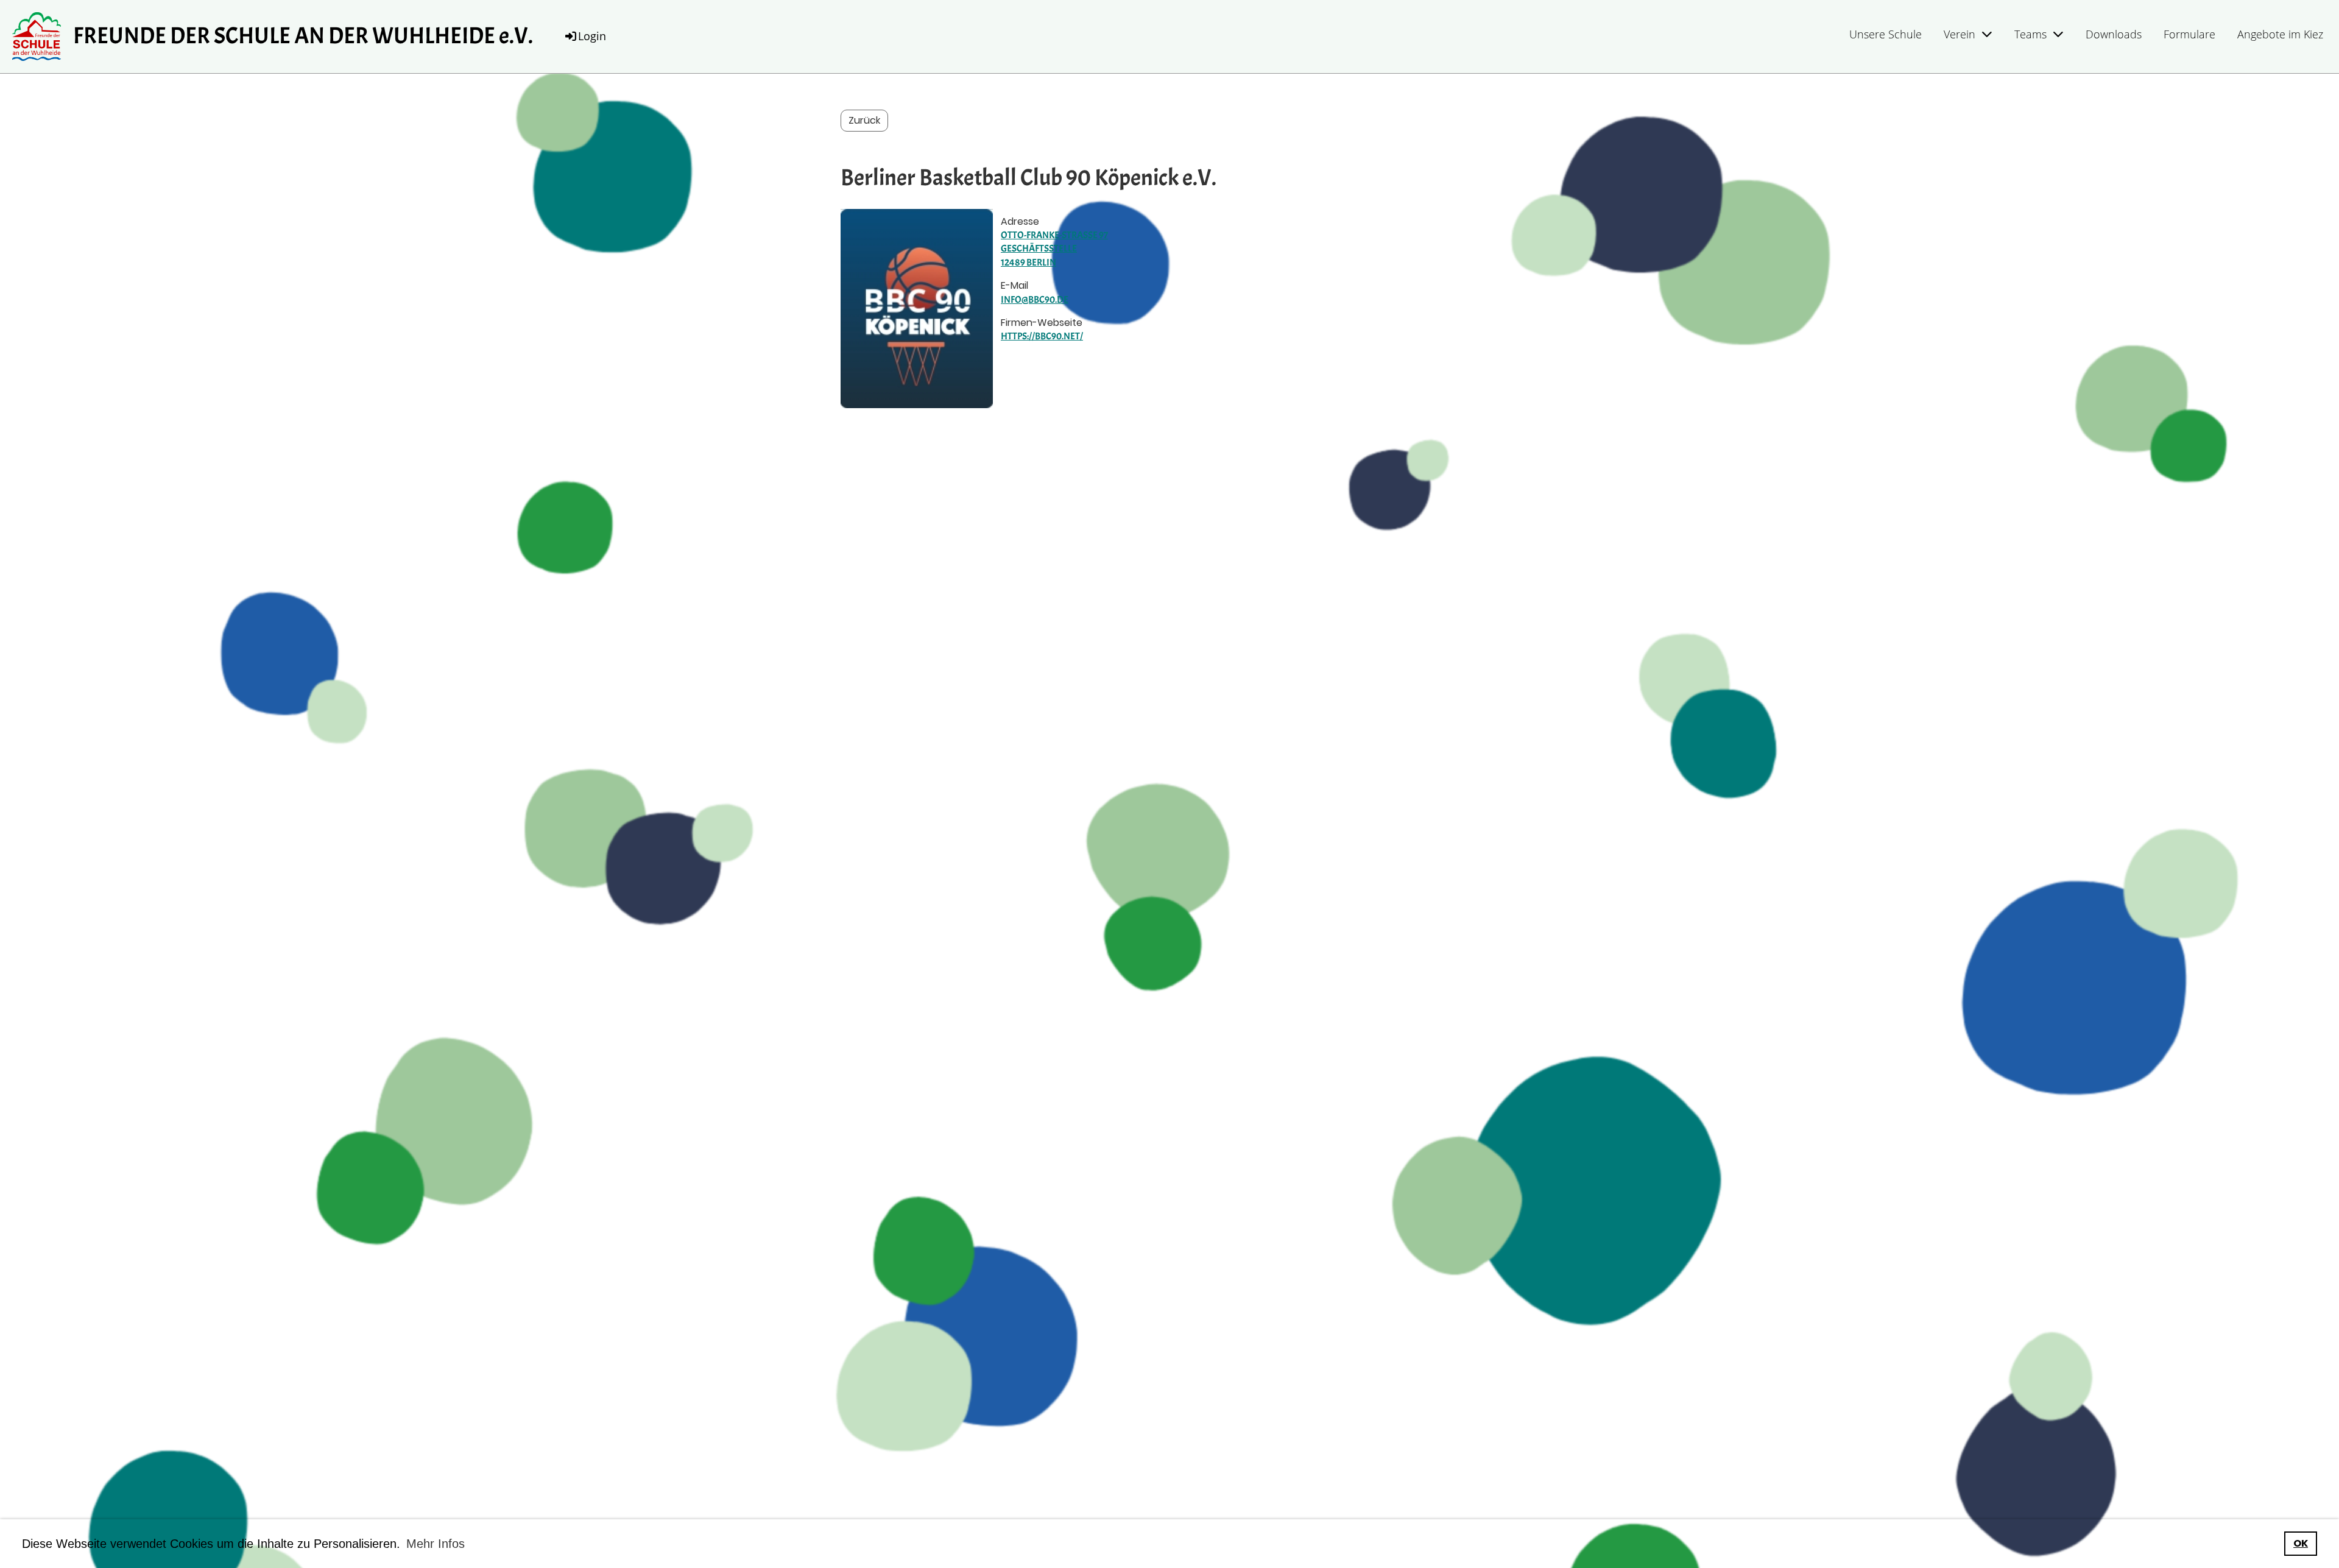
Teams (2030, 34)
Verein (1960, 34)
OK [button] (2301, 1543)
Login (592, 36)
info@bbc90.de (1035, 300)
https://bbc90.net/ (1042, 336)
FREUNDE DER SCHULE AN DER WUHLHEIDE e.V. (303, 36)
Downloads (2114, 34)
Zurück (864, 120)
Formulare (2189, 34)
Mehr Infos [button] (436, 1544)
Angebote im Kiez (2280, 34)
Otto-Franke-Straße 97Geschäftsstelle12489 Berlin (1054, 249)
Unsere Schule (1886, 34)
